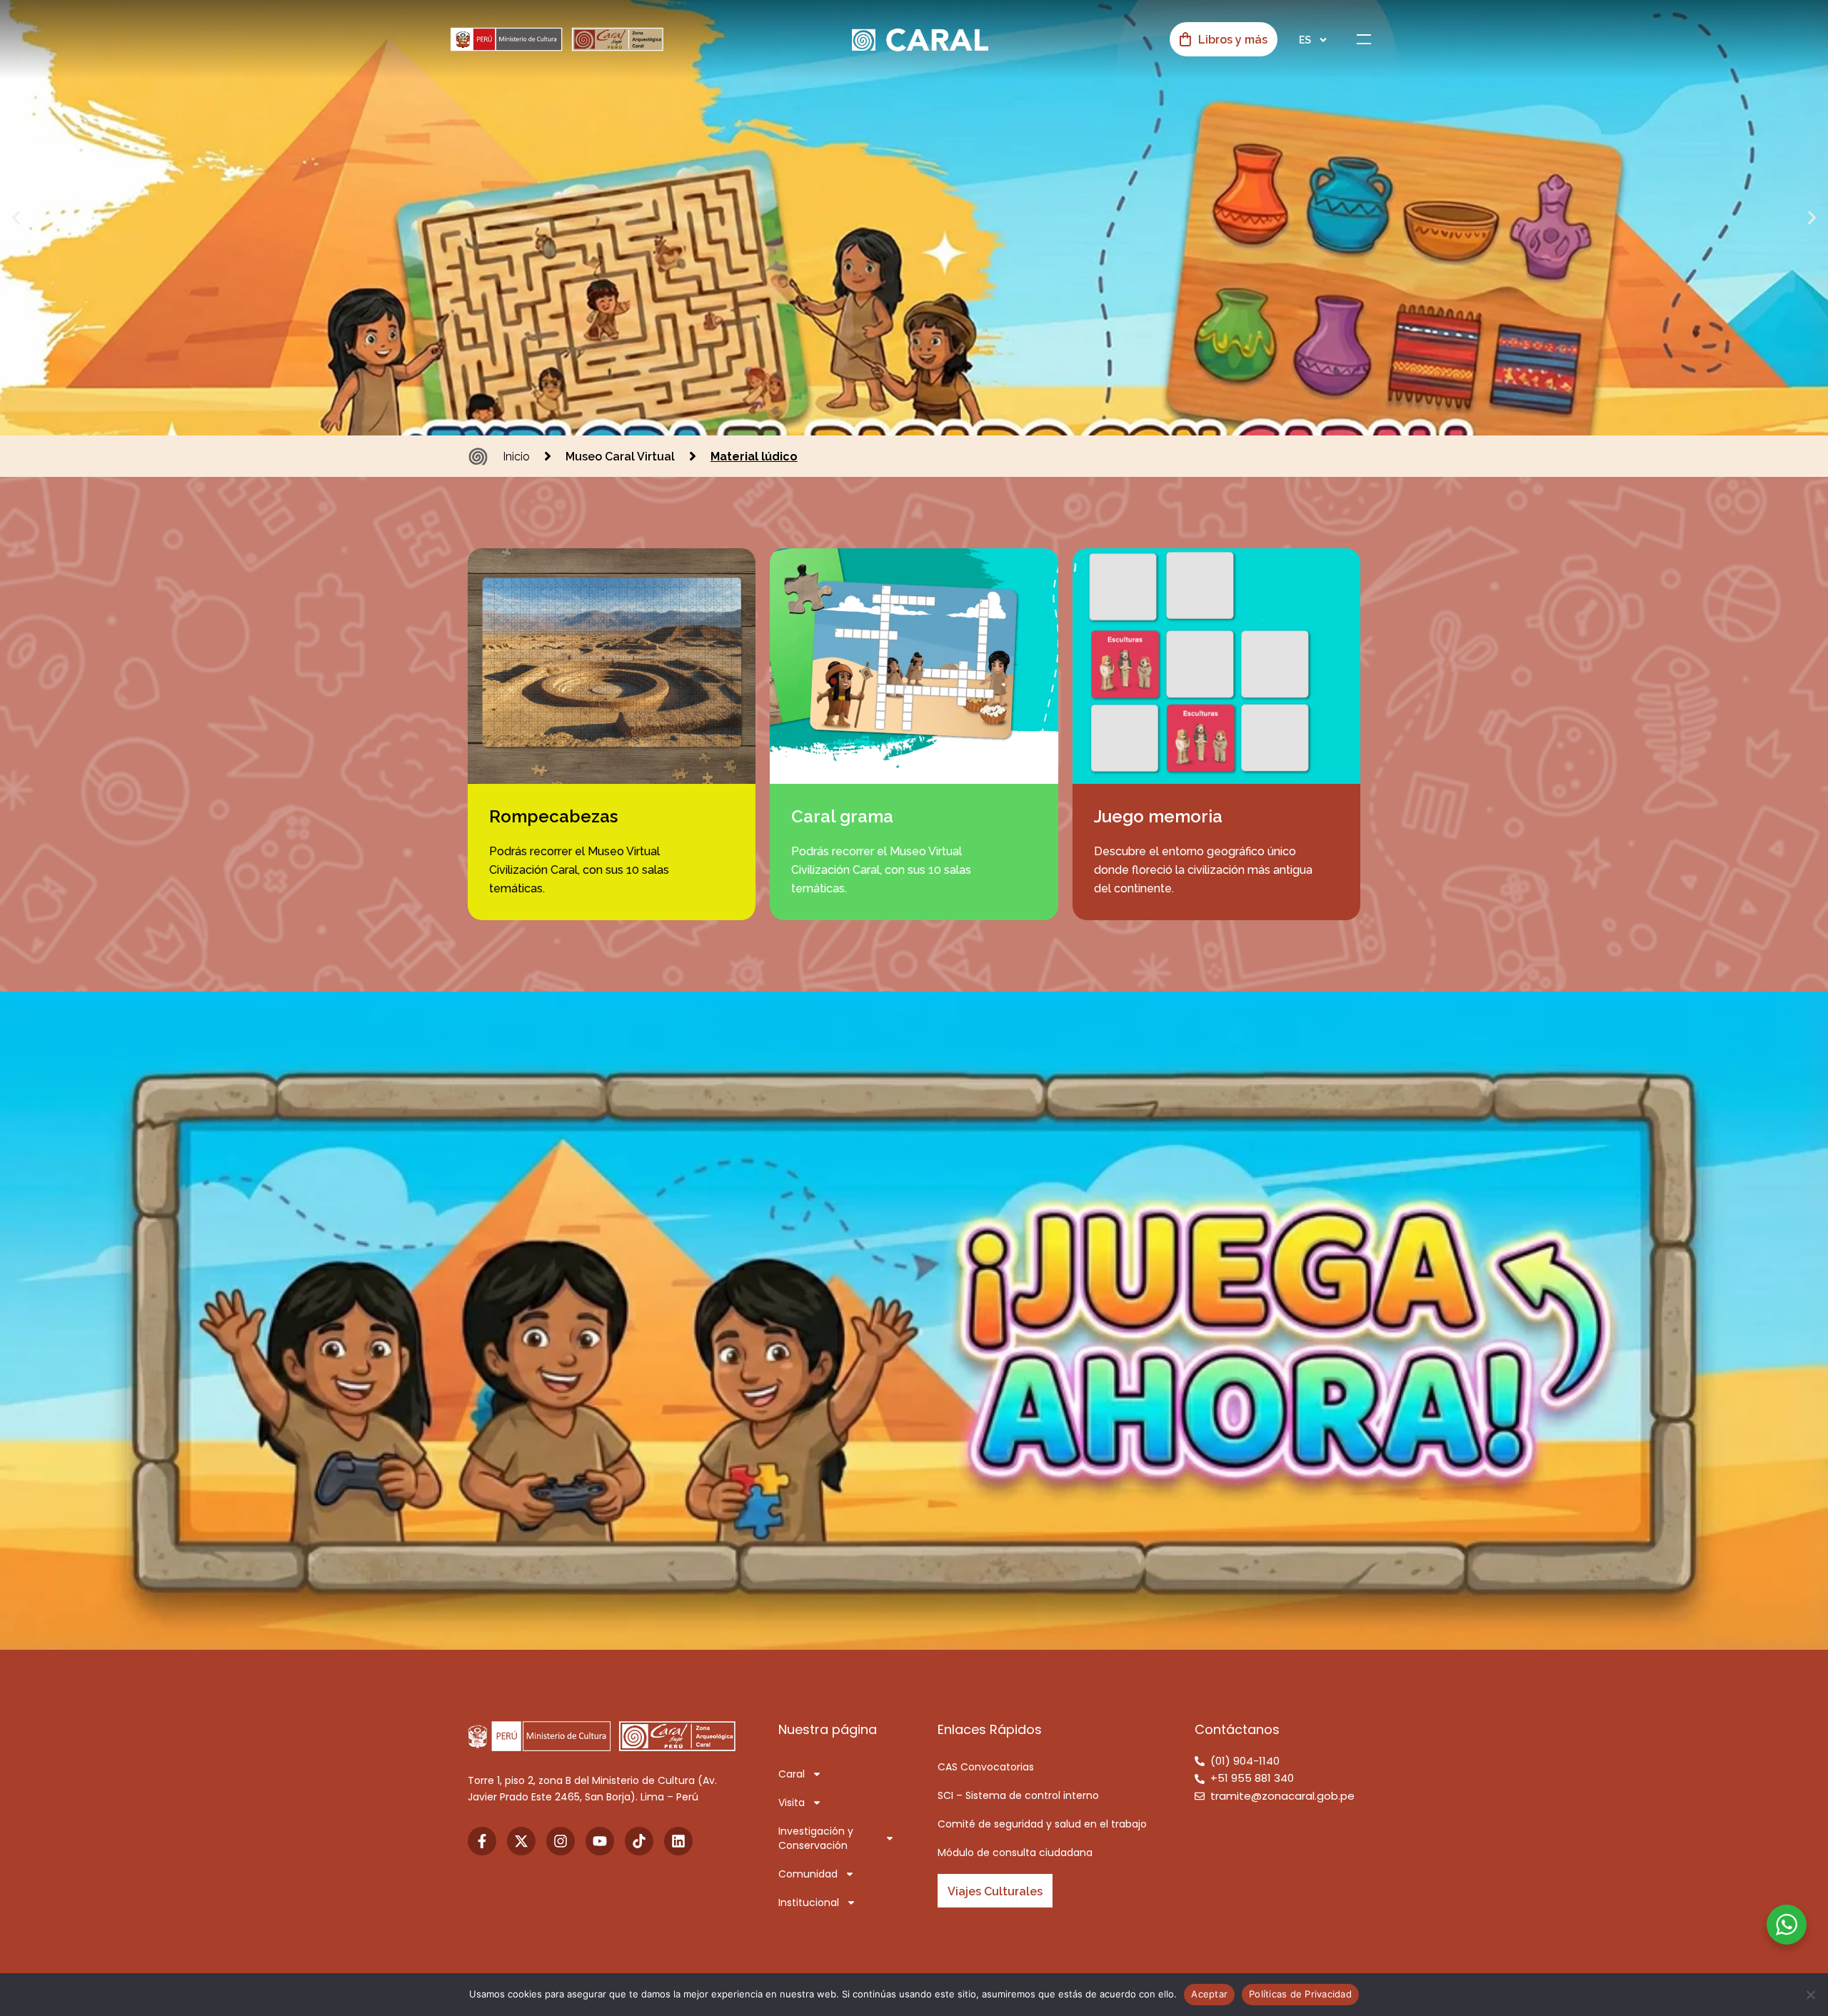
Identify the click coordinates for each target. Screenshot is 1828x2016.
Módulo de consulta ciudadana (1015, 1853)
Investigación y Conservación (816, 1838)
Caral (792, 1774)
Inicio (516, 457)
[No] (1810, 1995)
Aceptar (1209, 1994)
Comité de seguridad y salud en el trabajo (1042, 1824)
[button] (16, 218)
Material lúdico (754, 457)
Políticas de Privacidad (1300, 1994)
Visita (792, 1803)
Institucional (809, 1902)
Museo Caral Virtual (620, 457)
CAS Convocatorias (986, 1767)
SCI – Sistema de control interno (1018, 1795)
